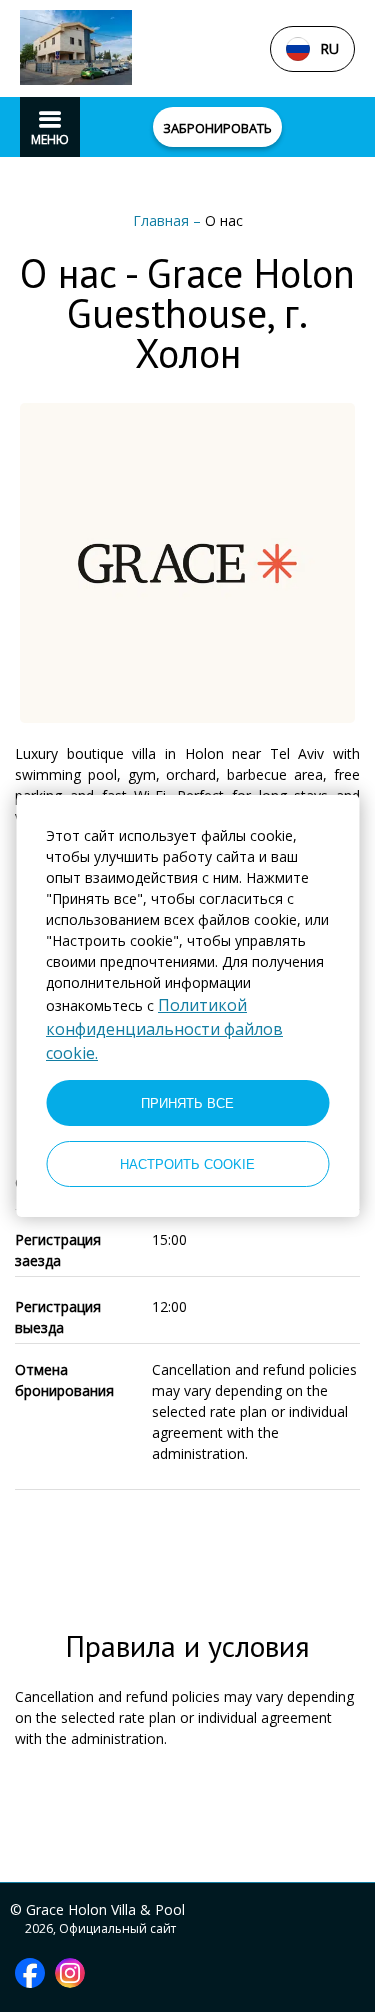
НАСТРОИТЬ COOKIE (187, 1164)
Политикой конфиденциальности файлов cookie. (164, 1029)
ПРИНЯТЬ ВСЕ (187, 1103)
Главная (163, 220)
